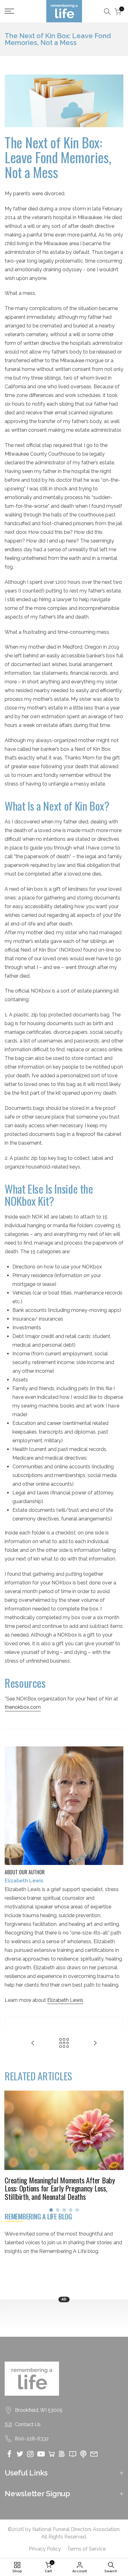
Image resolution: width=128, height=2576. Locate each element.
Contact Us (28, 2424)
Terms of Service (86, 2549)
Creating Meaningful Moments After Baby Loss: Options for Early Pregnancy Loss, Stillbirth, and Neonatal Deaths (60, 2188)
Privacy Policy (45, 2549)
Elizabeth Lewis (65, 2000)
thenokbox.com (23, 1707)
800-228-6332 (32, 2439)
